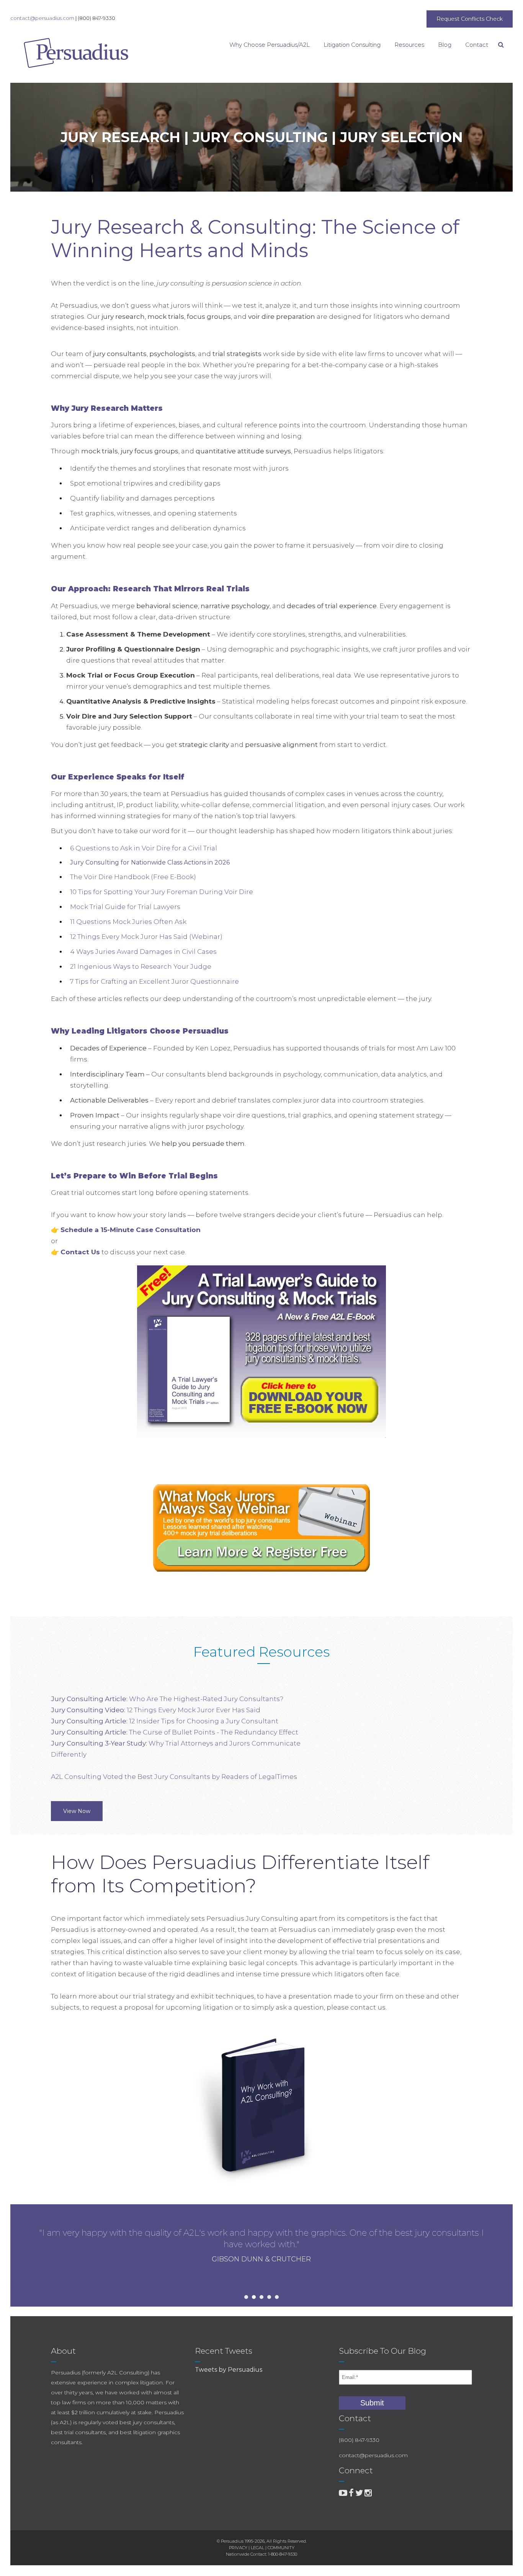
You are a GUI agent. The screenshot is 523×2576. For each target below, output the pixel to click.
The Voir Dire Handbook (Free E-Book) (133, 877)
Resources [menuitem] (409, 45)
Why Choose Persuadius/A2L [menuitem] (270, 45)
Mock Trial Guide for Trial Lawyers (125, 907)
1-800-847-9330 (283, 2554)
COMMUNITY (281, 2548)
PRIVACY (238, 2548)
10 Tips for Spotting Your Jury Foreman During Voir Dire (162, 892)
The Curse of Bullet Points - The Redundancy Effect (175, 1732)
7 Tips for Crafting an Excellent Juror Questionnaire (154, 981)
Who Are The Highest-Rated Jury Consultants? (167, 1699)
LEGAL (257, 2548)
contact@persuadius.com (42, 18)
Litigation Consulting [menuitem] (352, 45)
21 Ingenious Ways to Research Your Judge (141, 966)
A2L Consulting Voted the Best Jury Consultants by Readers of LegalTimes (174, 1777)
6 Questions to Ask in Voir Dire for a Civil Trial (144, 848)
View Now (77, 1811)
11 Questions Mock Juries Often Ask (128, 922)
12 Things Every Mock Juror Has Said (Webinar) (146, 937)
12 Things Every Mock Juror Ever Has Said (156, 1710)
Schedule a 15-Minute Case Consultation (131, 1230)
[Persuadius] (54, 53)
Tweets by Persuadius (229, 2370)
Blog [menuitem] (445, 45)
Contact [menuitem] (477, 45)
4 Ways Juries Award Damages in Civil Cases (143, 952)
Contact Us (80, 1252)
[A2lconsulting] (343, 2493)
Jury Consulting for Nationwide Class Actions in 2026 (150, 862)
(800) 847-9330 (96, 18)
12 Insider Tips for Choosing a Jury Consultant (165, 1721)
